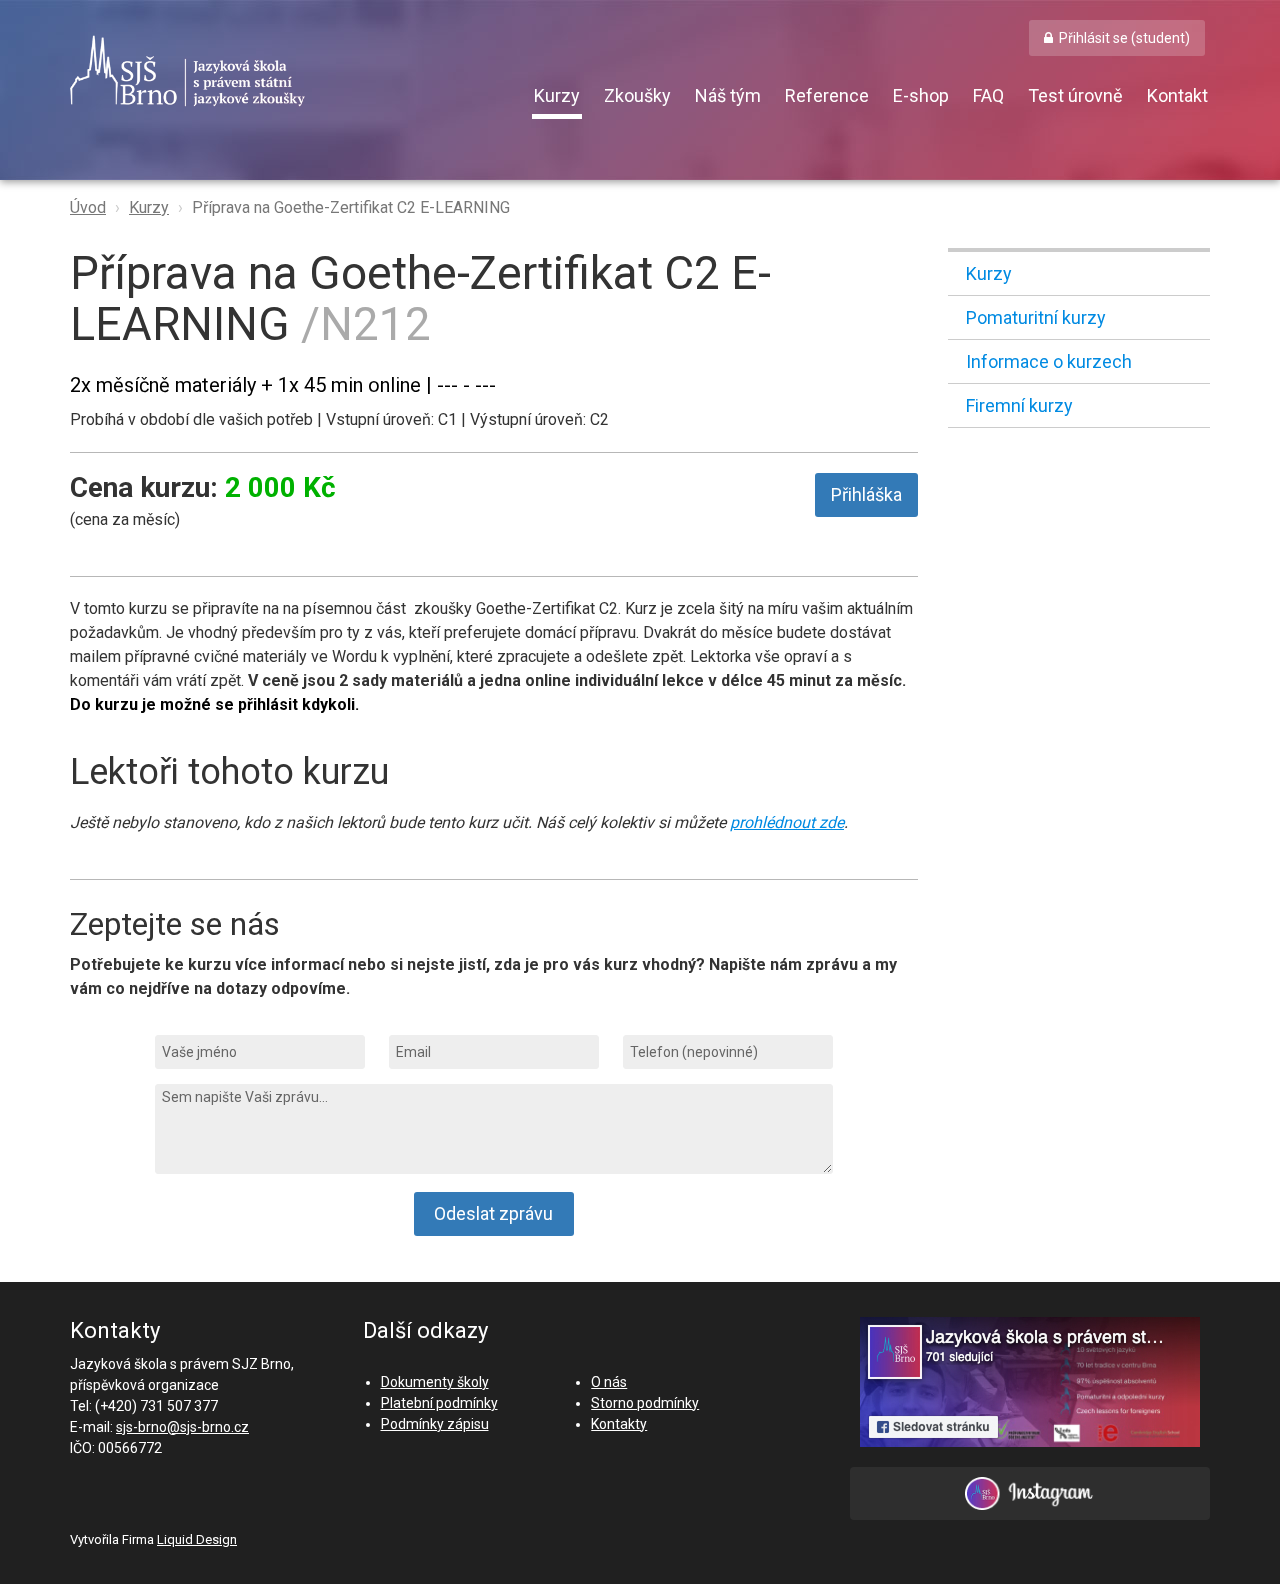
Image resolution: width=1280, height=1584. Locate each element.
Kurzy (557, 95)
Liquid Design (197, 1539)
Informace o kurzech (1049, 361)
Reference (827, 95)
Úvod (88, 207)
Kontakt (1177, 95)
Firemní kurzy (1019, 405)
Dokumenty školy (435, 1382)
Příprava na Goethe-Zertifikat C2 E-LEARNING (351, 207)
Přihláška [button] (866, 494)
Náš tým (728, 95)
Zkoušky (637, 95)
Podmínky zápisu (435, 1424)
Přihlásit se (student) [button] (1124, 38)
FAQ (988, 95)
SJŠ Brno (280, 71)
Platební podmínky (439, 1403)
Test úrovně (1075, 95)
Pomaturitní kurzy (1036, 317)
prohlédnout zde (787, 822)
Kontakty (619, 1424)
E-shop (921, 95)
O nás (609, 1382)
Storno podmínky (645, 1403)
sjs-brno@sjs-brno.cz (182, 1427)
